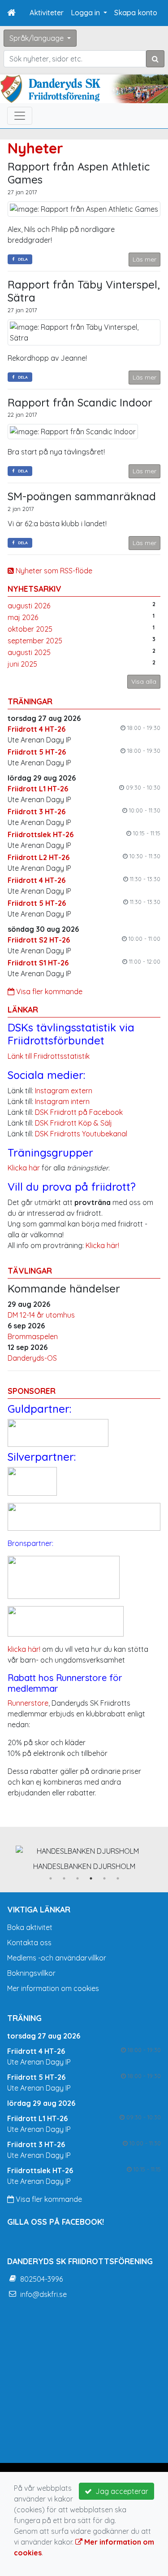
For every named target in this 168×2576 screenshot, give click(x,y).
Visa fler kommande (48, 991)
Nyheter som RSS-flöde (53, 571)
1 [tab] (51, 1878)
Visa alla (144, 681)
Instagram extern (64, 1091)
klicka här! (24, 1649)
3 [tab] (78, 1878)
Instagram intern (62, 1101)
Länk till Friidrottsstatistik (49, 1056)
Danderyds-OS (32, 1358)
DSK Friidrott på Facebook (79, 1112)
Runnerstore (28, 1703)
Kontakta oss (29, 1943)
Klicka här (24, 1168)
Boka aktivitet (30, 1927)
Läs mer (144, 259)
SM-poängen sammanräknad (82, 496)
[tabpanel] (84, 1856)
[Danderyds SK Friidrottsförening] (84, 89)
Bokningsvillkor (31, 1973)
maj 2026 (23, 617)
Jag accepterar (120, 2491)
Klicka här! (102, 1245)
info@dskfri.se (43, 2294)
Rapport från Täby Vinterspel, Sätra (84, 291)
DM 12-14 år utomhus (41, 1315)
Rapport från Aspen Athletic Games (79, 173)
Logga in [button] (86, 13)
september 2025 (35, 641)
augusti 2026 (29, 606)
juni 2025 (22, 664)
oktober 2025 (30, 629)
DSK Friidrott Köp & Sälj (73, 1123)
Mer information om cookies (53, 1988)
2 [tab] (64, 1878)
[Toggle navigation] (20, 116)
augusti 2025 (29, 652)
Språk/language (37, 38)
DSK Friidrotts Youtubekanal (81, 1134)
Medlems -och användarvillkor (57, 1958)
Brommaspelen (33, 1336)
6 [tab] (118, 1878)
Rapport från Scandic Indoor (80, 402)
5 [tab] (104, 1878)
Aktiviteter (47, 13)
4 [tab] (91, 1878)
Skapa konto (136, 13)
